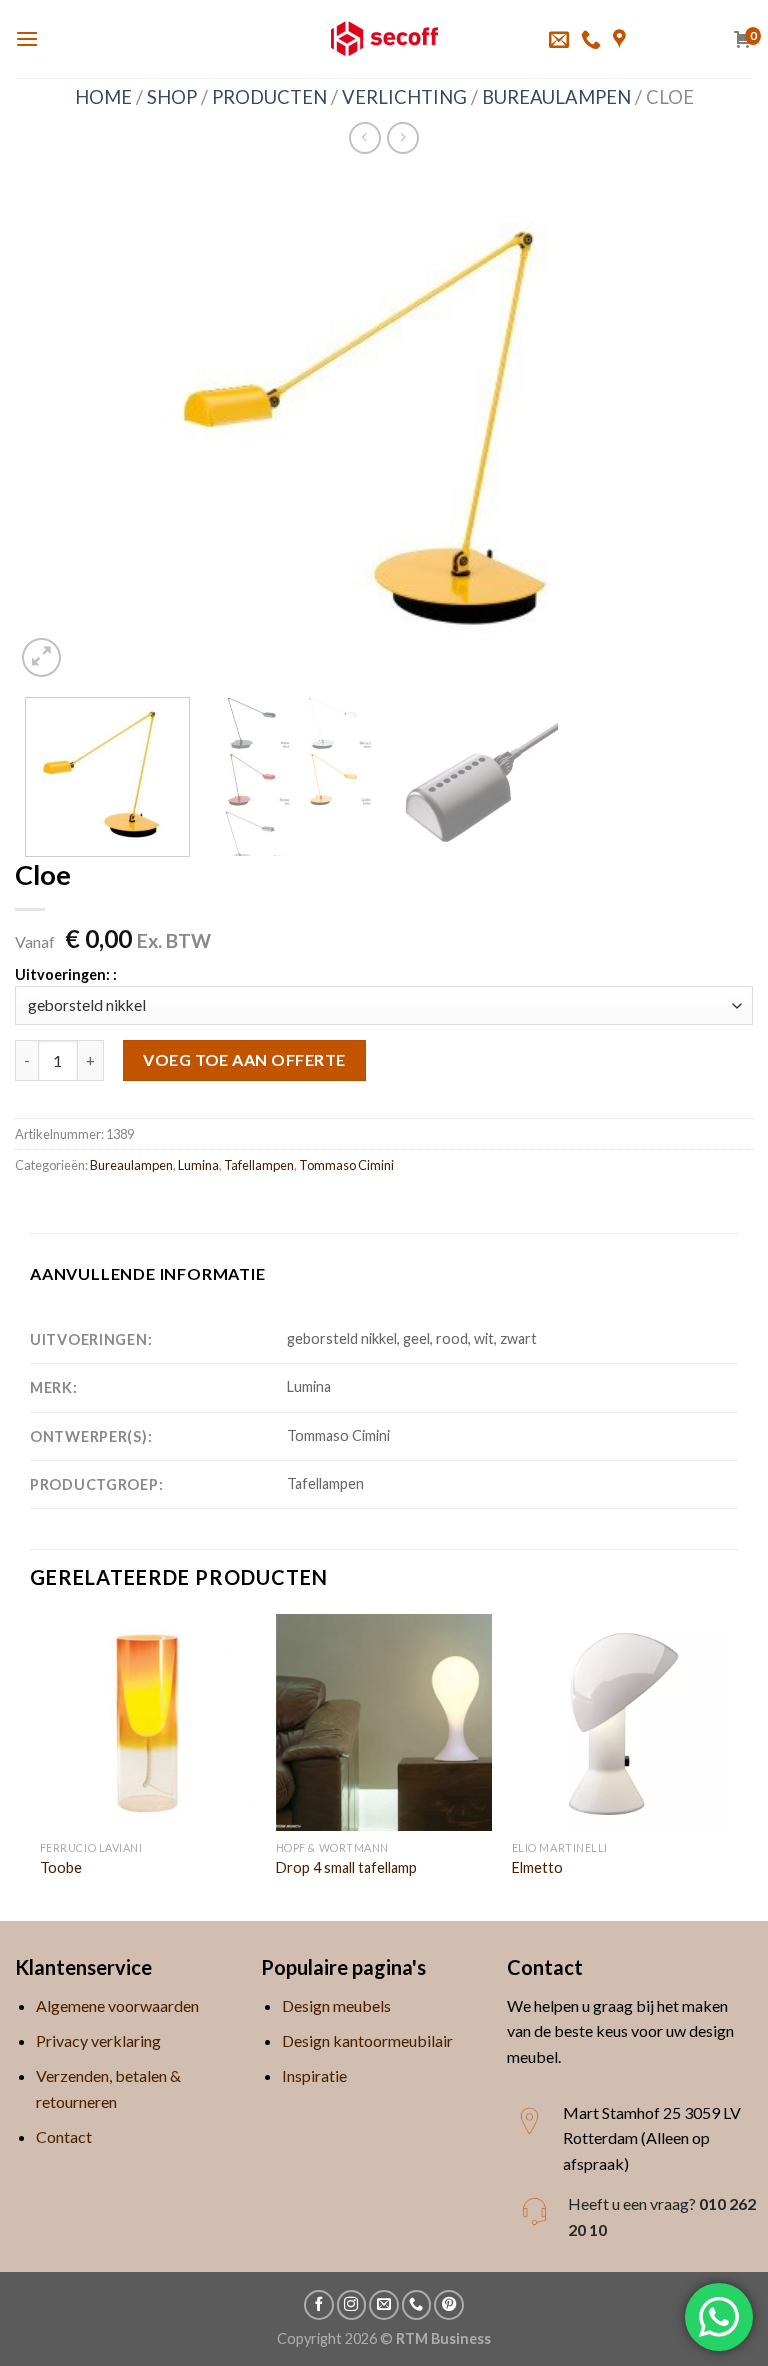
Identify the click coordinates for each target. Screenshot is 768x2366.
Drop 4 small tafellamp (346, 1867)
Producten (269, 97)
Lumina (198, 1165)
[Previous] (55, 428)
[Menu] (27, 38)
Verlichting (404, 97)
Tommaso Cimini (346, 1165)
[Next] (713, 428)
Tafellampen (259, 1165)
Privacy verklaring (98, 2040)
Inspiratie (314, 2075)
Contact (64, 2136)
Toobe (61, 1867)
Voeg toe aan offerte (244, 1059)
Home (103, 97)
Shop (172, 97)
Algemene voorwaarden (117, 2005)
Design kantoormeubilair (367, 2040)
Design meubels (336, 2005)
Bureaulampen (556, 97)
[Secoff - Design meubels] (384, 39)
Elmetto (537, 1867)
